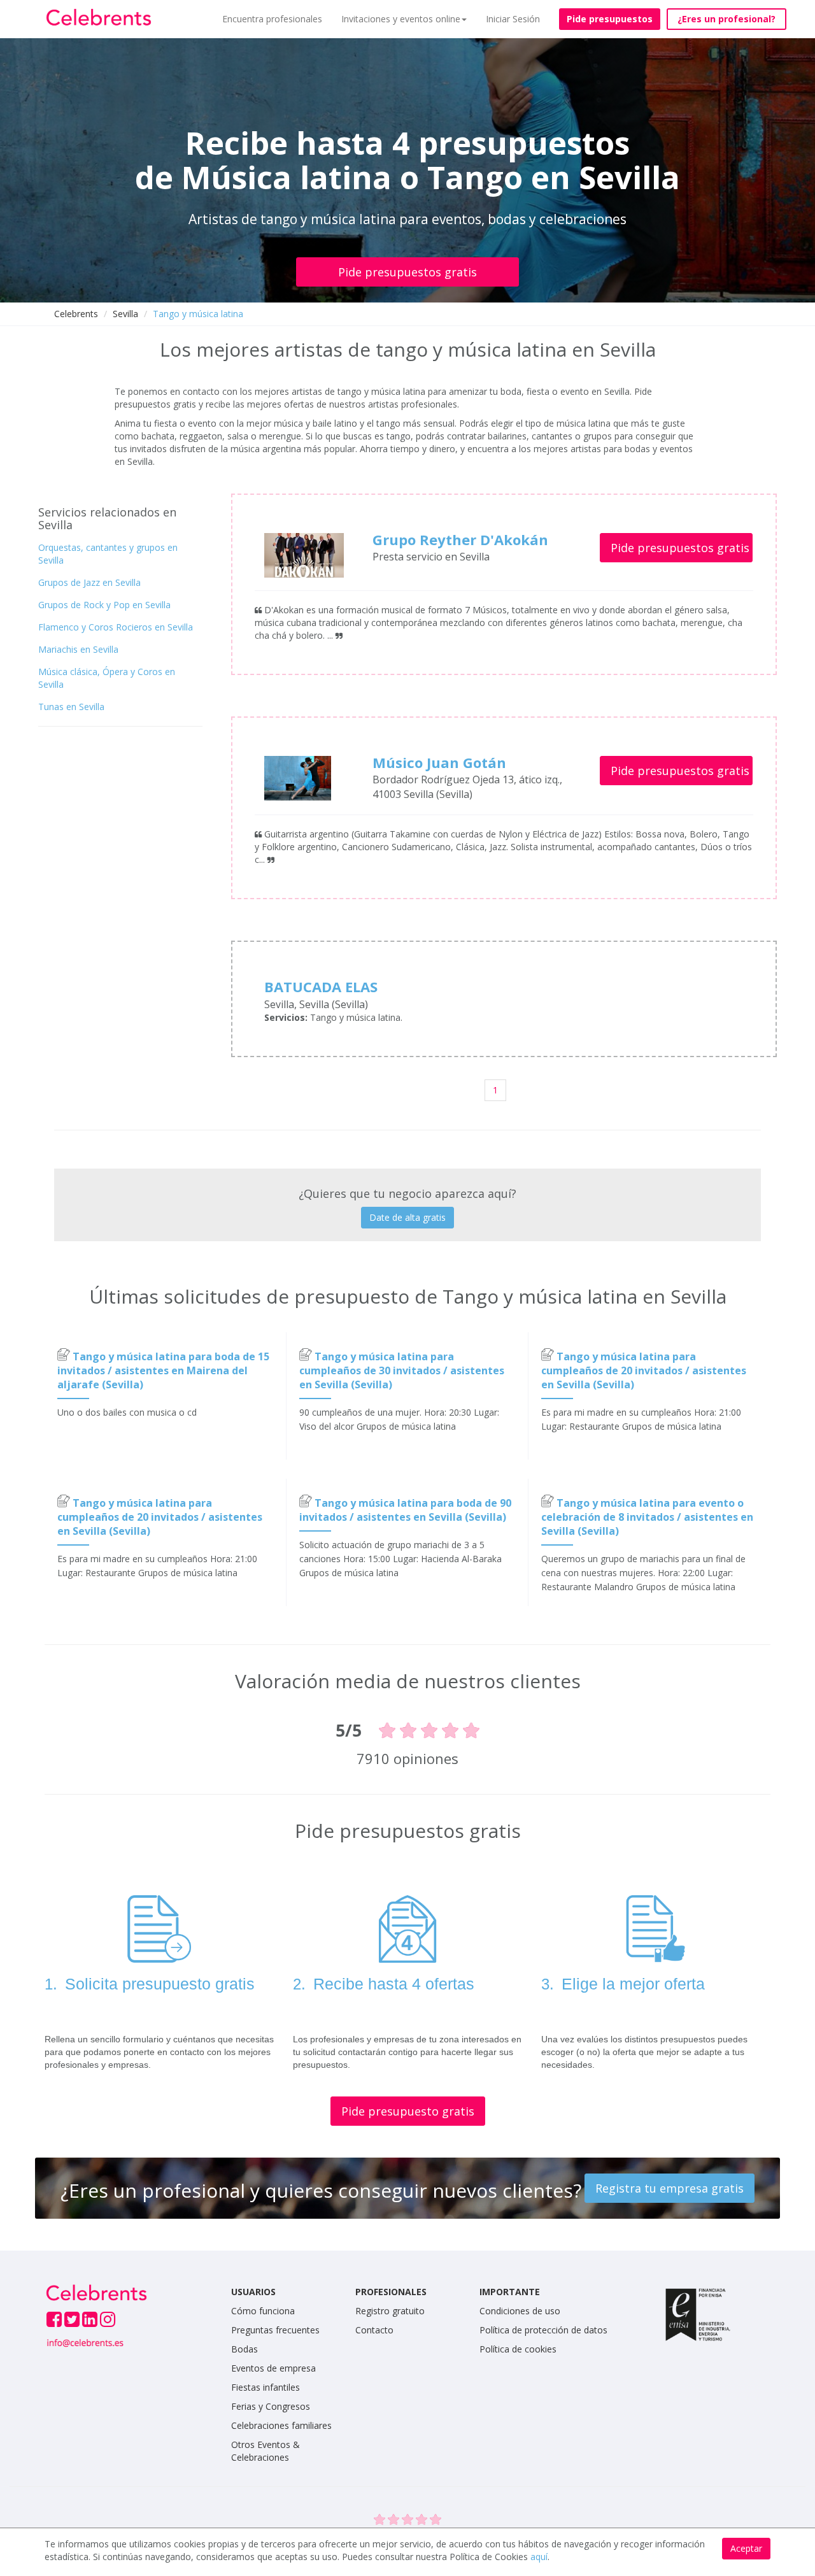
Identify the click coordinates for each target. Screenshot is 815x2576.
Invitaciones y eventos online (401, 19)
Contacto (374, 2330)
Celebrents (76, 314)
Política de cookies (518, 2349)
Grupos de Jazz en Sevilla (89, 582)
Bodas (244, 2349)
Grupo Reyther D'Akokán (460, 539)
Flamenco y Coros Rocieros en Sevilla (116, 627)
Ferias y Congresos (271, 2406)
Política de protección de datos (543, 2330)
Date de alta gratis (407, 1217)
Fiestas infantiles (266, 2387)
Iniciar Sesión (513, 19)
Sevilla (125, 314)
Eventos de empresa (273, 2368)
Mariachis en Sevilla (78, 649)
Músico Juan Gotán (439, 762)
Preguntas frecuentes (275, 2330)
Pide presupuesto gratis (408, 2111)
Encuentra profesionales (272, 19)
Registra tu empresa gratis (670, 2188)
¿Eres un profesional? (726, 19)
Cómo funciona (263, 2311)
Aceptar (746, 2548)
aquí (539, 2557)
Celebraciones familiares (281, 2425)
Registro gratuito (390, 2311)
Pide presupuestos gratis (407, 272)
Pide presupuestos (610, 19)
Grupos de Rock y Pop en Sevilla (104, 605)
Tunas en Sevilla (71, 707)
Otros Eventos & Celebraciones (266, 2451)
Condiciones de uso (520, 2311)
